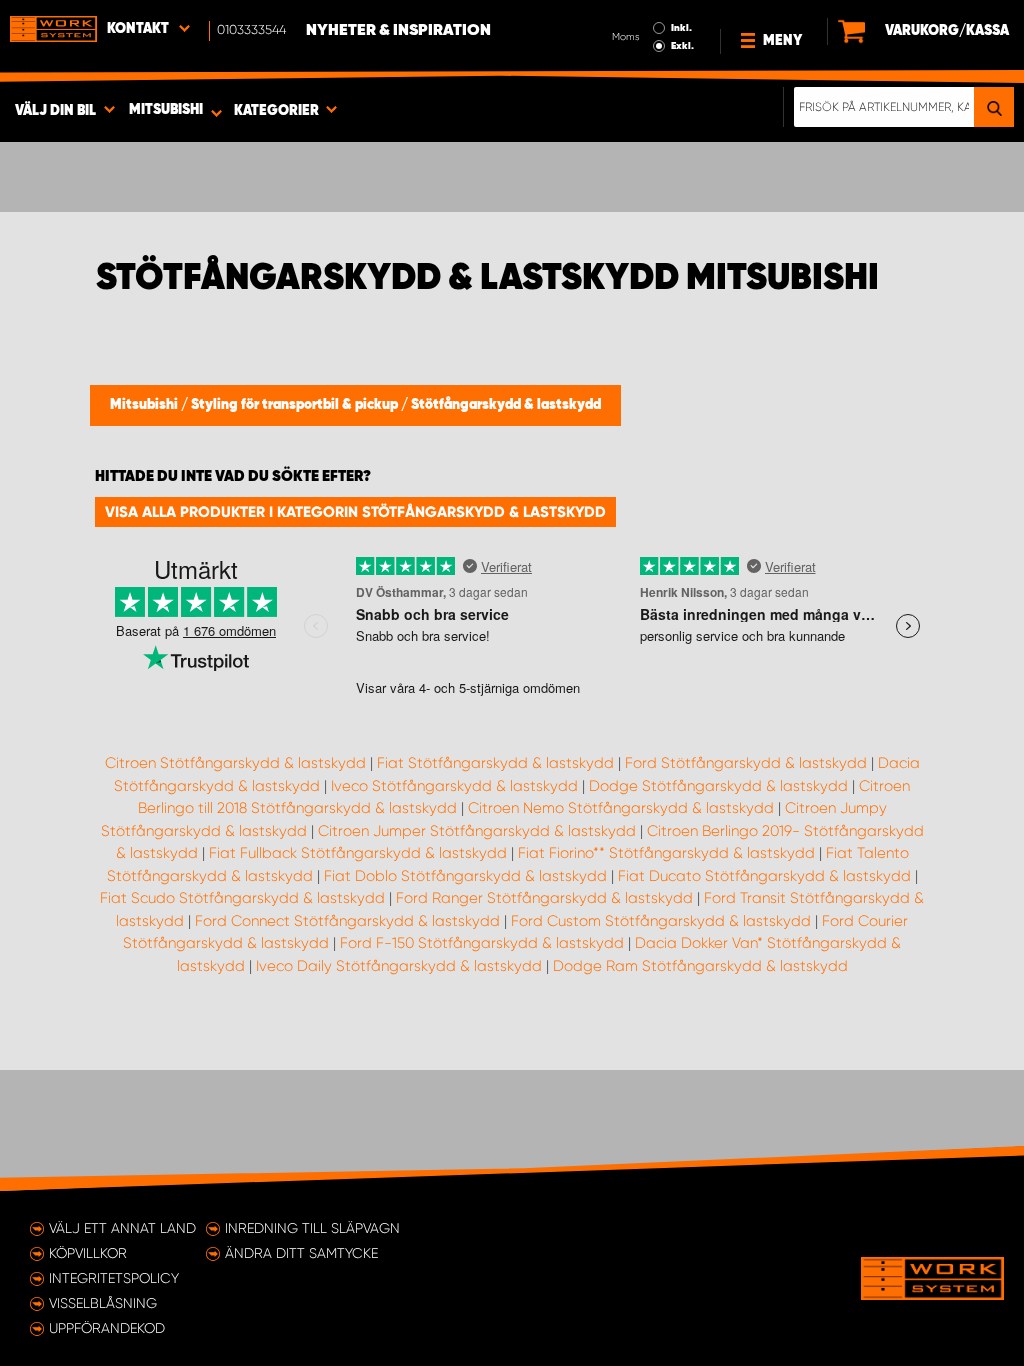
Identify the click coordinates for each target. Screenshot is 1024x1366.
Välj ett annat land (122, 1228)
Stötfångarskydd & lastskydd (506, 405)
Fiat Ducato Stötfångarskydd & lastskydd (764, 876)
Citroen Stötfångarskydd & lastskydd (235, 763)
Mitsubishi (145, 405)
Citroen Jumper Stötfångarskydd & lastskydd (477, 831)
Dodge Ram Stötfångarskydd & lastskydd (700, 966)
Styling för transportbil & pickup (296, 405)
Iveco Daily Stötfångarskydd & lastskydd (399, 966)
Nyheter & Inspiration (398, 31)
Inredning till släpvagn (312, 1228)
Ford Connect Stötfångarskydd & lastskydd (347, 921)
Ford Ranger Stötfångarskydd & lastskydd (544, 898)
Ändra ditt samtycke (301, 1253)
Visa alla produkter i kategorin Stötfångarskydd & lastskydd (355, 512)
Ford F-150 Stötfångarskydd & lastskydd (482, 943)
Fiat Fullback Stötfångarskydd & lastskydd (358, 853)
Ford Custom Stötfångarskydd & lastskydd (661, 921)
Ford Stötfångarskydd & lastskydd (746, 763)
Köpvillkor (88, 1253)
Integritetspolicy (114, 1278)
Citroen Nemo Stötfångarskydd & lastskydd (621, 808)
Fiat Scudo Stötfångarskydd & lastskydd (242, 898)
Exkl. (682, 46)
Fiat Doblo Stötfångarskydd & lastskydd (465, 876)
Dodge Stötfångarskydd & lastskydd (718, 786)
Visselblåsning (103, 1303)
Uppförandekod (107, 1328)
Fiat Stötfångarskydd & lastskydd (495, 763)
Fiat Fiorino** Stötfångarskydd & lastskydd (666, 853)
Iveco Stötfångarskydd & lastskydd (454, 786)
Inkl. (681, 28)
